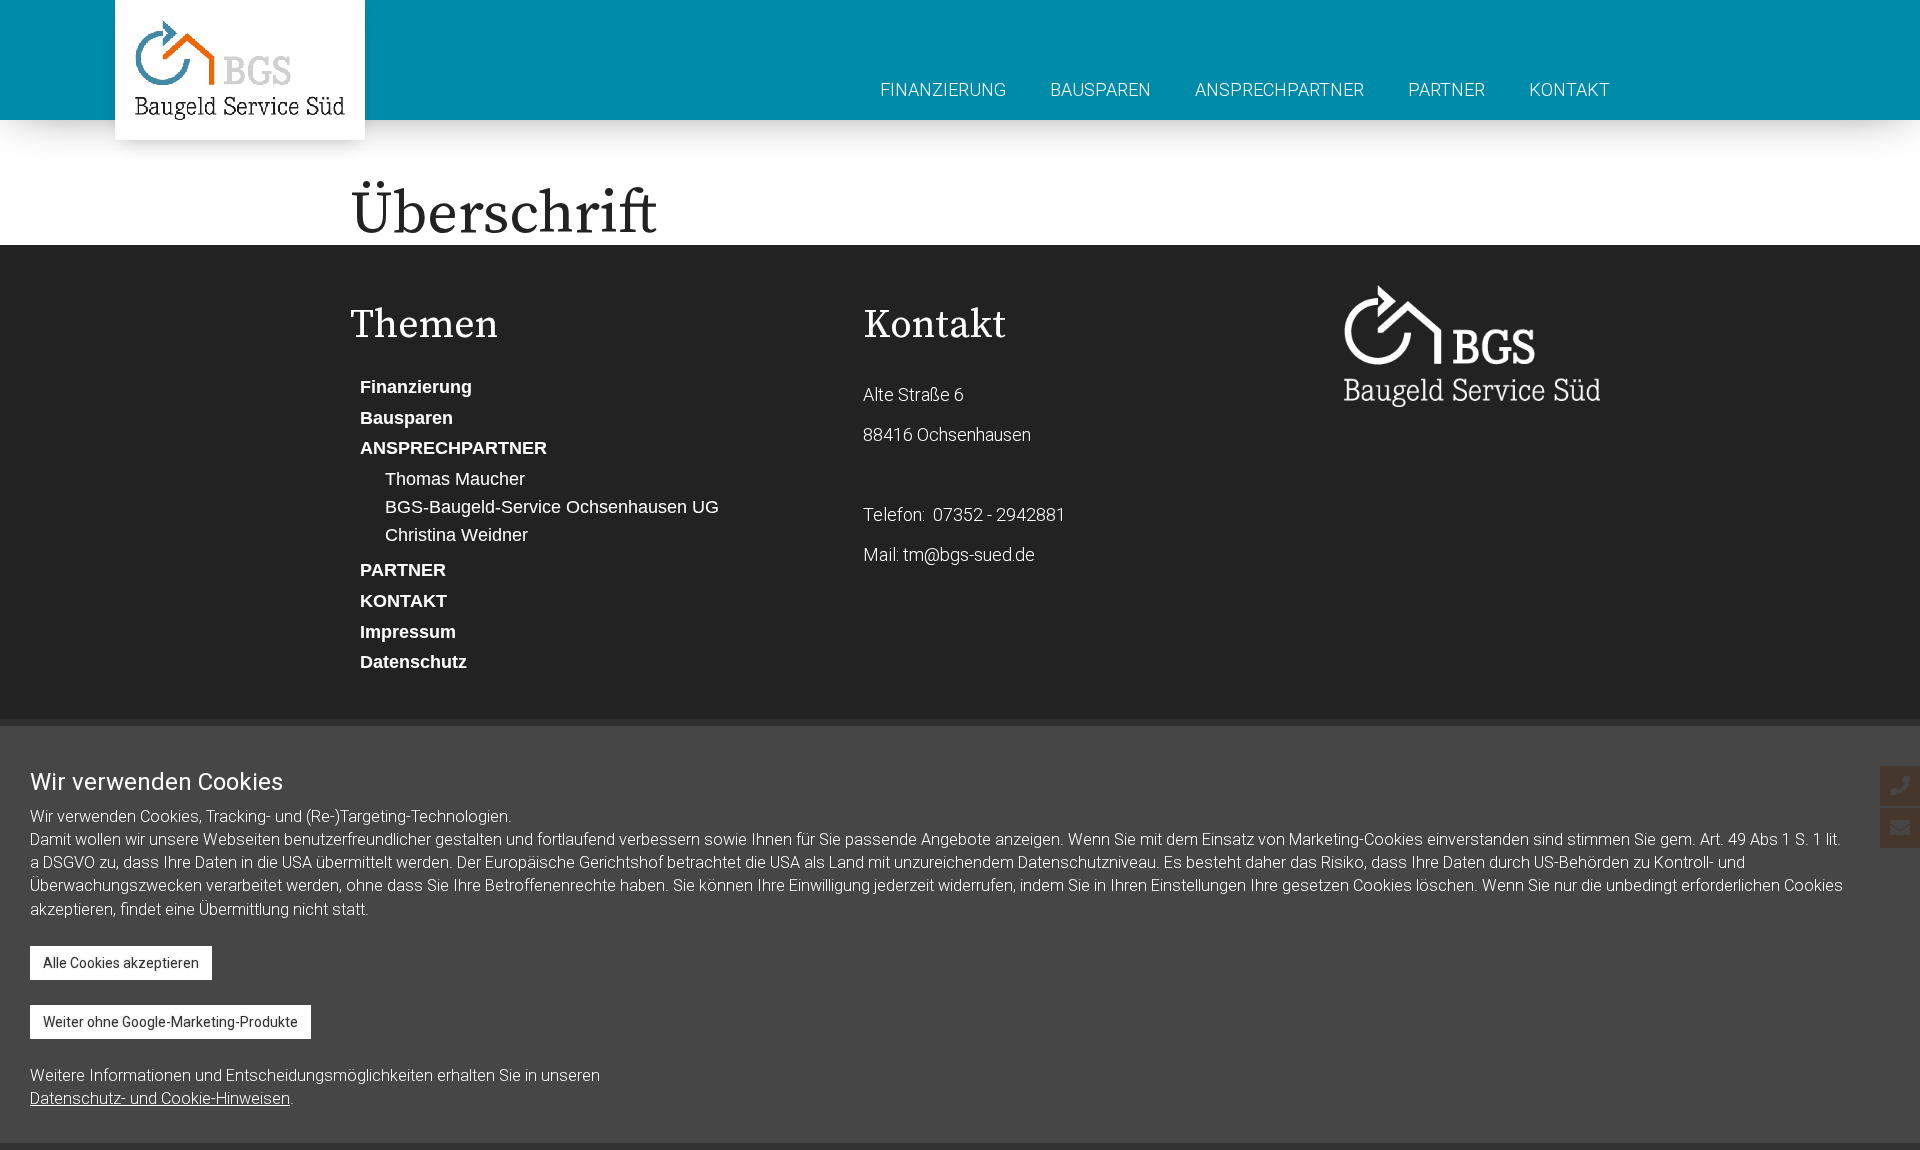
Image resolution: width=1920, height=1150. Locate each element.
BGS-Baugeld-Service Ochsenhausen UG (552, 507)
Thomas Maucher (455, 479)
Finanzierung (943, 89)
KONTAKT (1569, 89)
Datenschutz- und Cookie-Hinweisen (160, 1098)
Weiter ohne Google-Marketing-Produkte (170, 1022)
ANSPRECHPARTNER (1279, 89)
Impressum (408, 632)
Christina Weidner (456, 535)
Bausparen (1100, 89)
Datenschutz (413, 662)
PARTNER (1446, 89)
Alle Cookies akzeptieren (121, 963)
